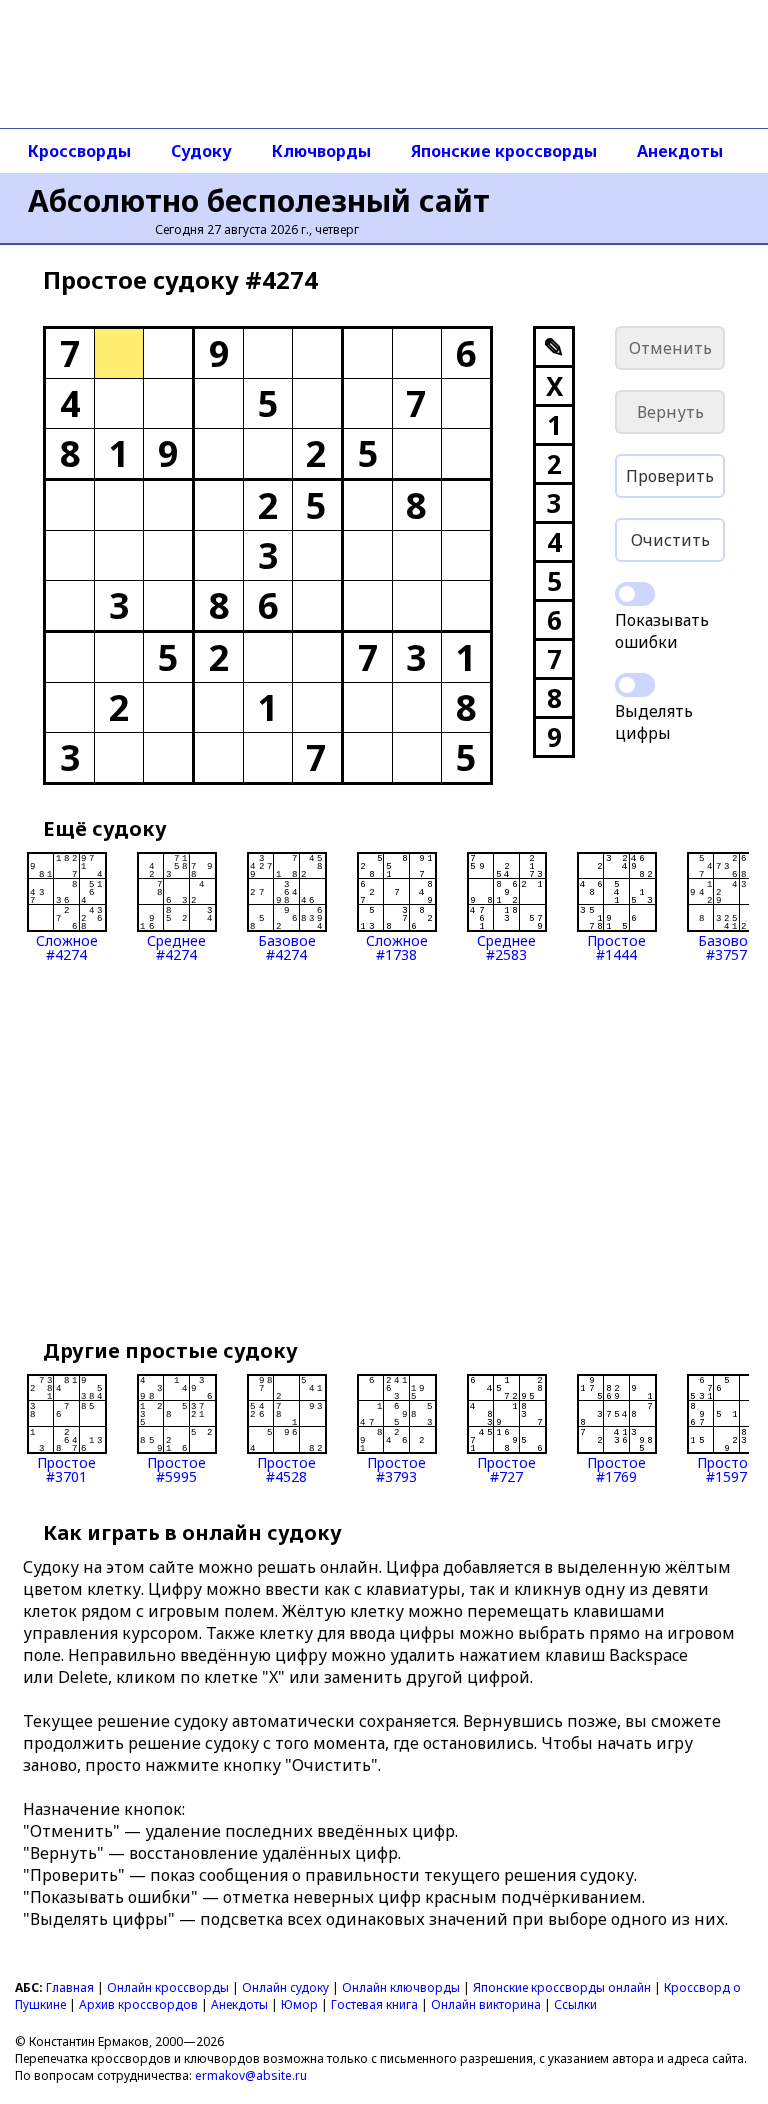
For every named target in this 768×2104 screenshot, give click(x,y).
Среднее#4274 (176, 946)
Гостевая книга (374, 2004)
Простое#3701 (66, 1468)
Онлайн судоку (285, 1987)
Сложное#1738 (397, 946)
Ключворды (321, 151)
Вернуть (670, 412)
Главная (70, 1987)
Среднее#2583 (506, 946)
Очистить (670, 540)
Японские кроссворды (504, 151)
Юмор (299, 2004)
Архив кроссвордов (138, 2004)
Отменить (670, 348)
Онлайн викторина (486, 2004)
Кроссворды (79, 151)
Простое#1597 (726, 1468)
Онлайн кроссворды (168, 1987)
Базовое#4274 (287, 946)
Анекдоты (680, 151)
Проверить (670, 476)
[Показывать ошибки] (635, 594)
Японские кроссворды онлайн (562, 1987)
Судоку (201, 151)
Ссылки (575, 2004)
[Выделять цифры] (635, 685)
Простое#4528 (286, 1468)
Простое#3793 (396, 1468)
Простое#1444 (616, 946)
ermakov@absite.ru (251, 2075)
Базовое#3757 (727, 946)
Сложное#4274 (67, 946)
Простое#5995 (176, 1468)
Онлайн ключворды (401, 1987)
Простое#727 (506, 1468)
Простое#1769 (616, 1468)
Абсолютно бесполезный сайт (259, 200)
